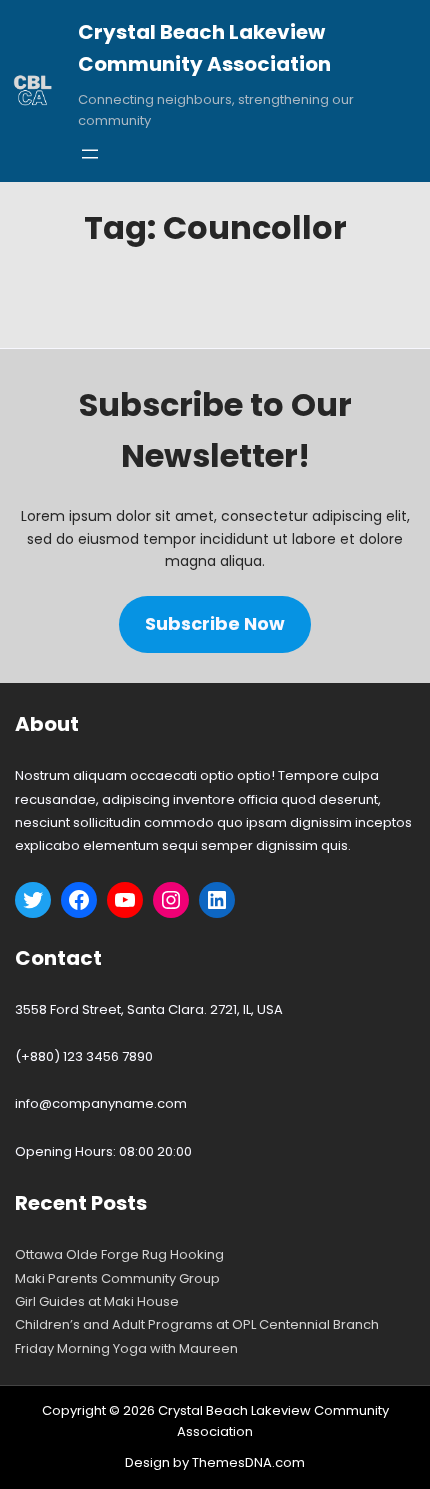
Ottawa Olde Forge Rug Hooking (119, 1254)
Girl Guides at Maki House (97, 1301)
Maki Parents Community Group (117, 1278)
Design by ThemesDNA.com (215, 1462)
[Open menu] (90, 154)
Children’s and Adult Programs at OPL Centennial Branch (197, 1324)
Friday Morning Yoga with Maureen (126, 1348)
